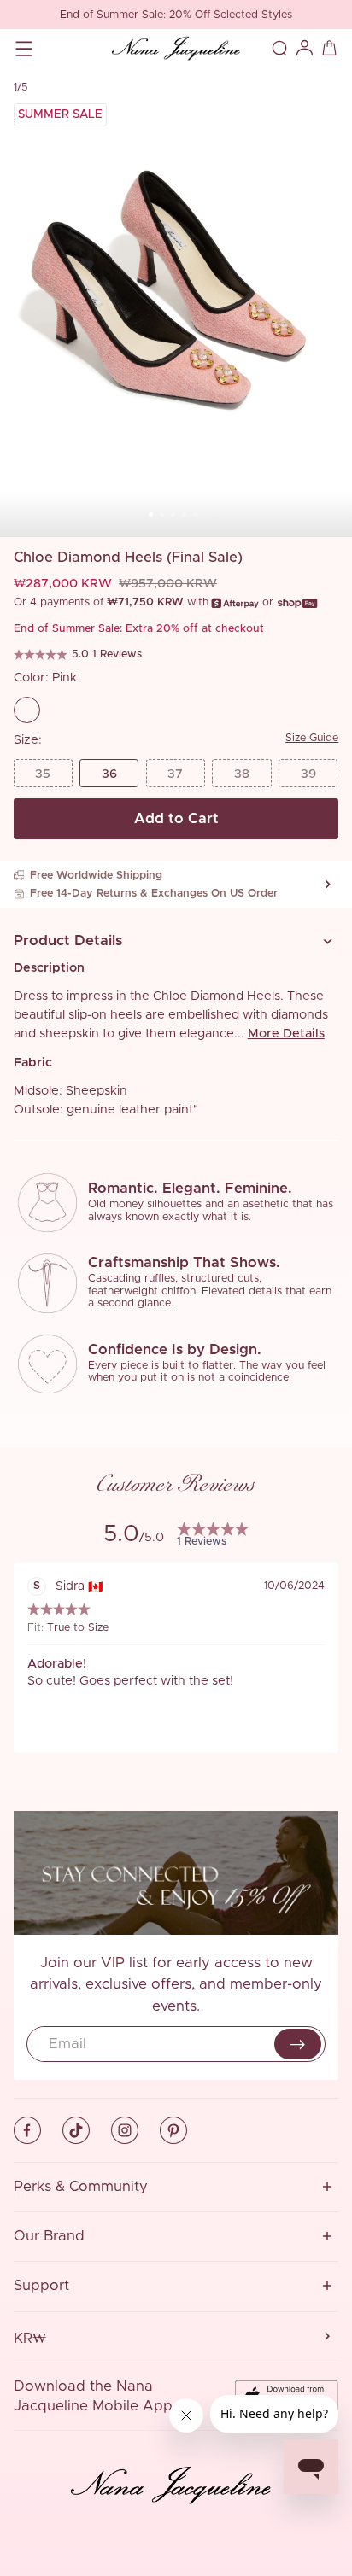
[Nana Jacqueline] (176, 48)
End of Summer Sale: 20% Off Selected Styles (176, 15)
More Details (286, 1034)
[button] (176, 941)
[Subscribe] (298, 2044)
